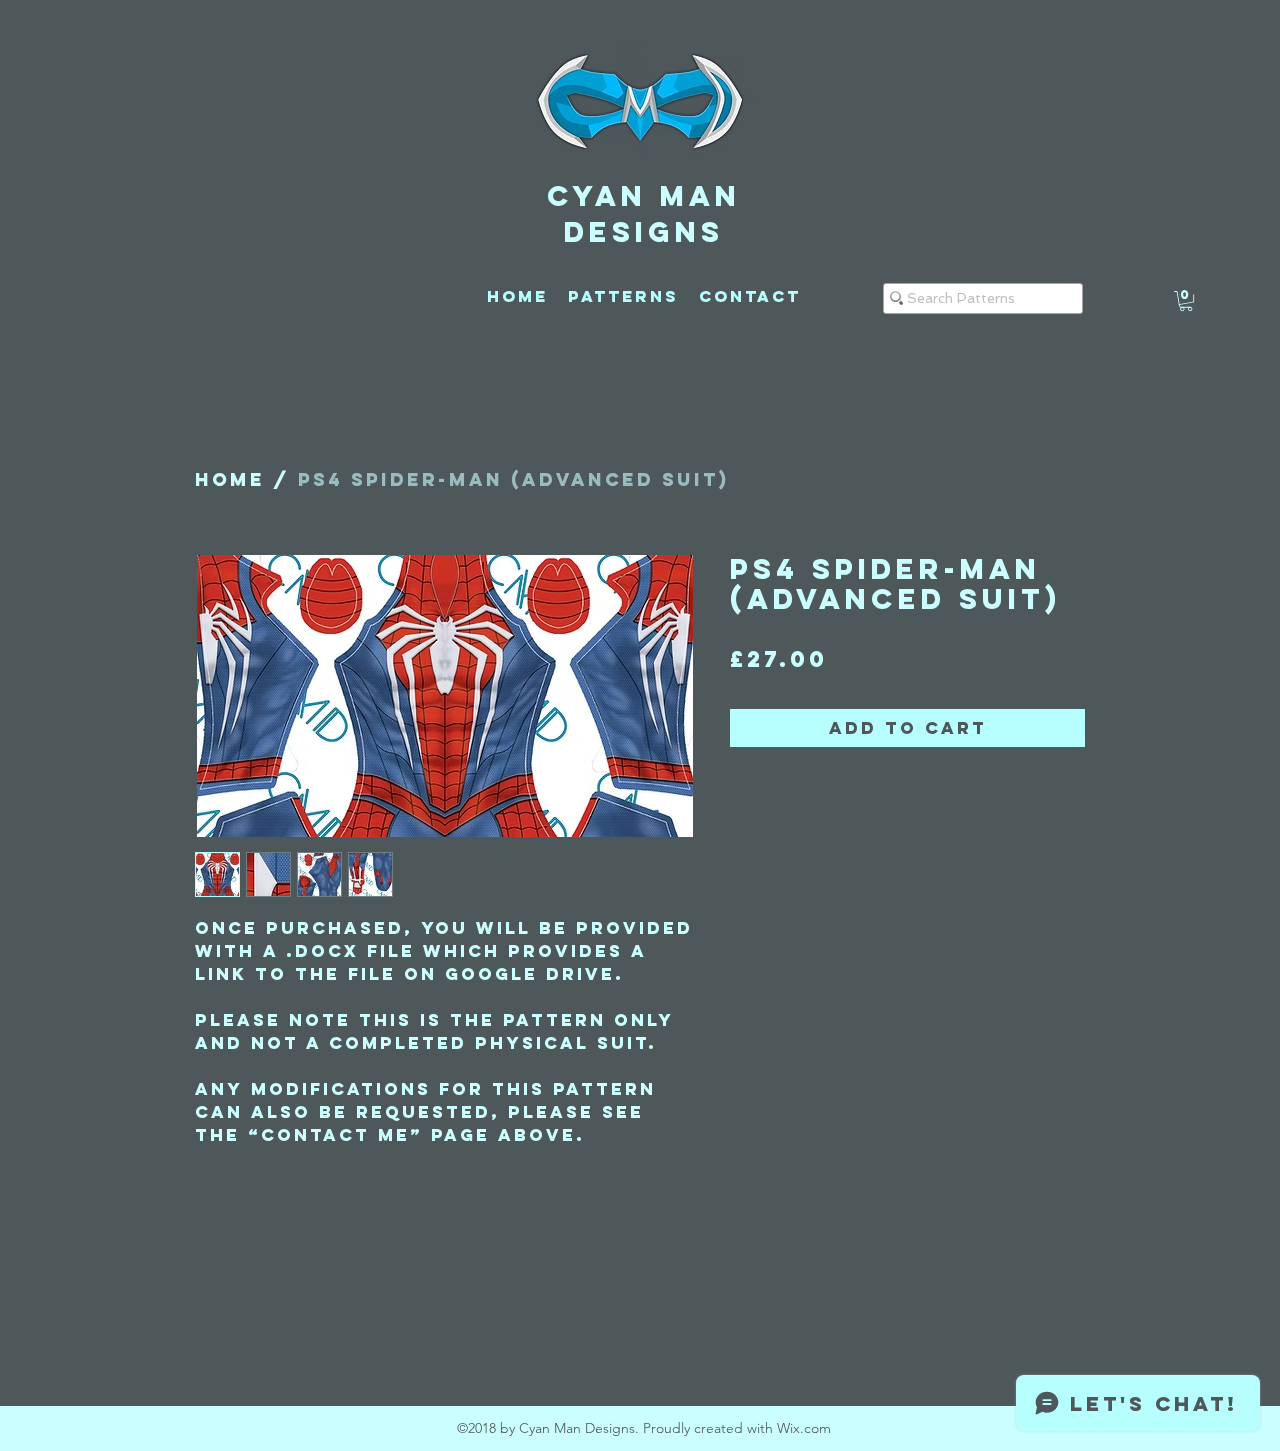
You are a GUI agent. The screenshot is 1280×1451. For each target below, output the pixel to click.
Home (230, 479)
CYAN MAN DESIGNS (644, 214)
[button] (1186, 301)
